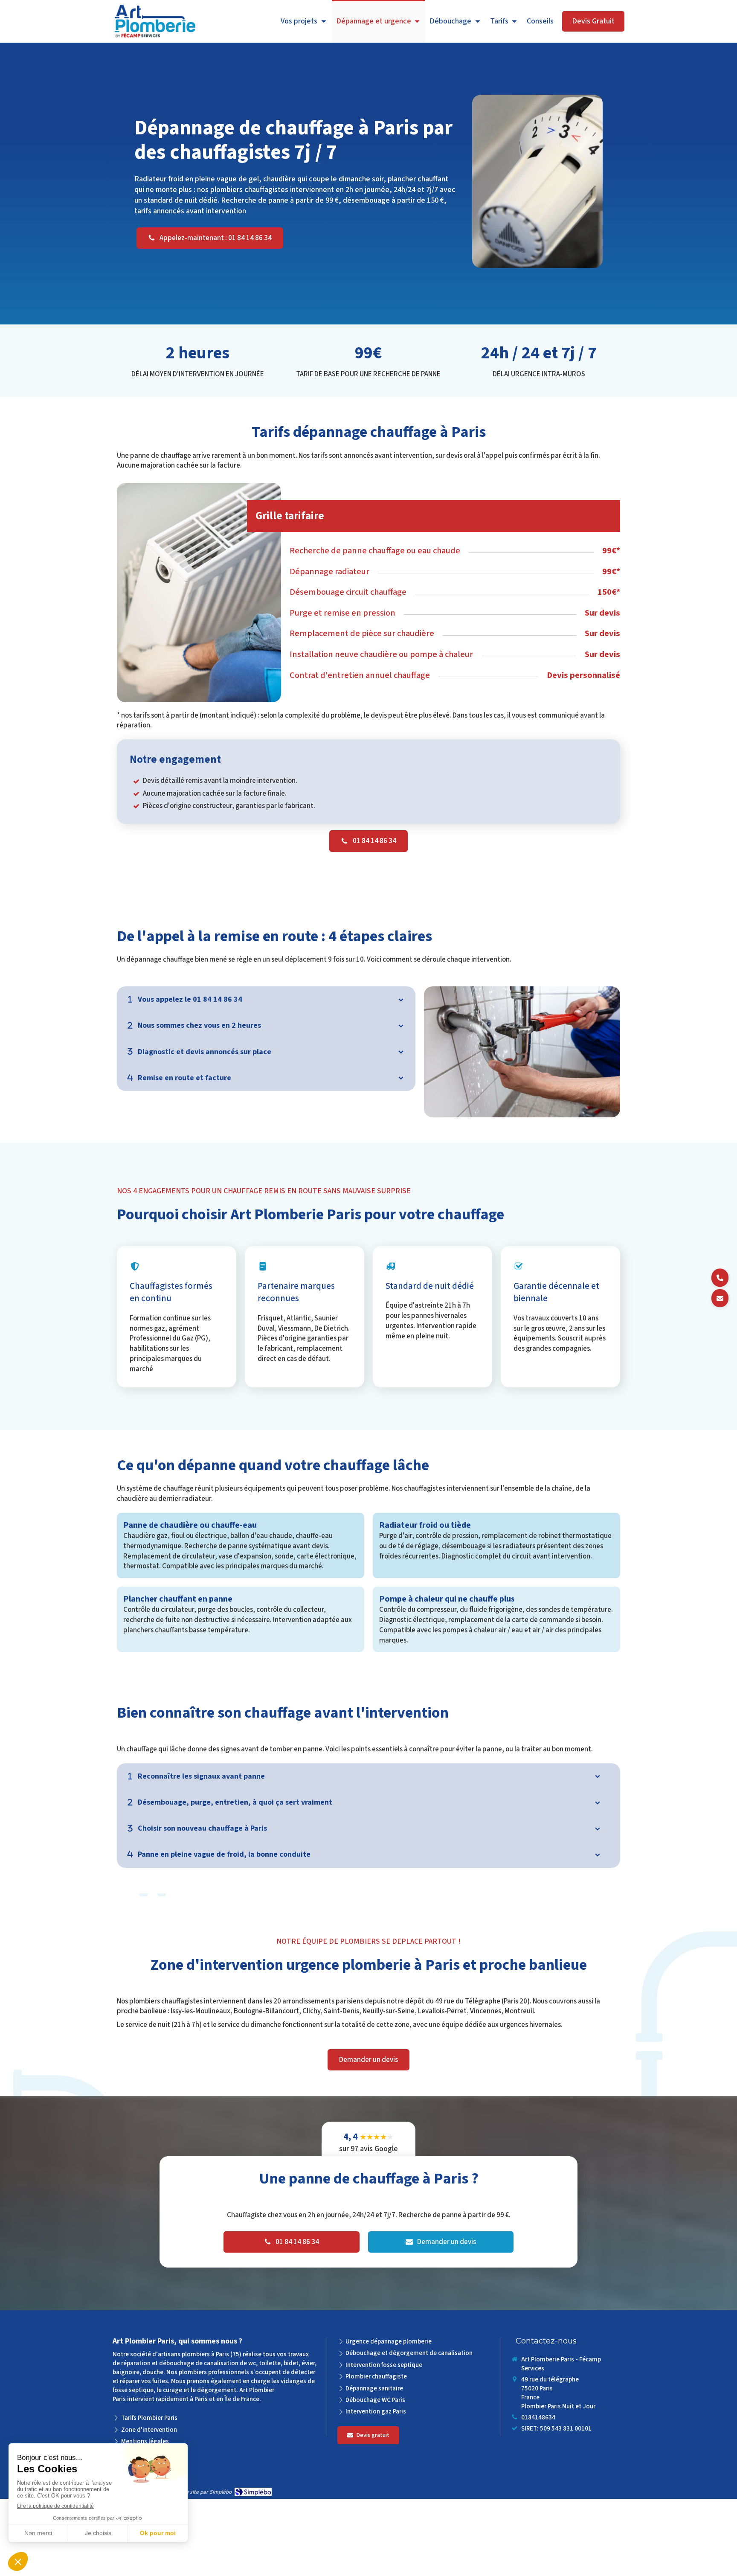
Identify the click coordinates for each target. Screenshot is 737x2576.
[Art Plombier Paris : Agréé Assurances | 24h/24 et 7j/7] (155, 22)
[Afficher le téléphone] (720, 1278)
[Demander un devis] (720, 1298)
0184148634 (538, 2418)
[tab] (266, 999)
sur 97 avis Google (368, 2143)
